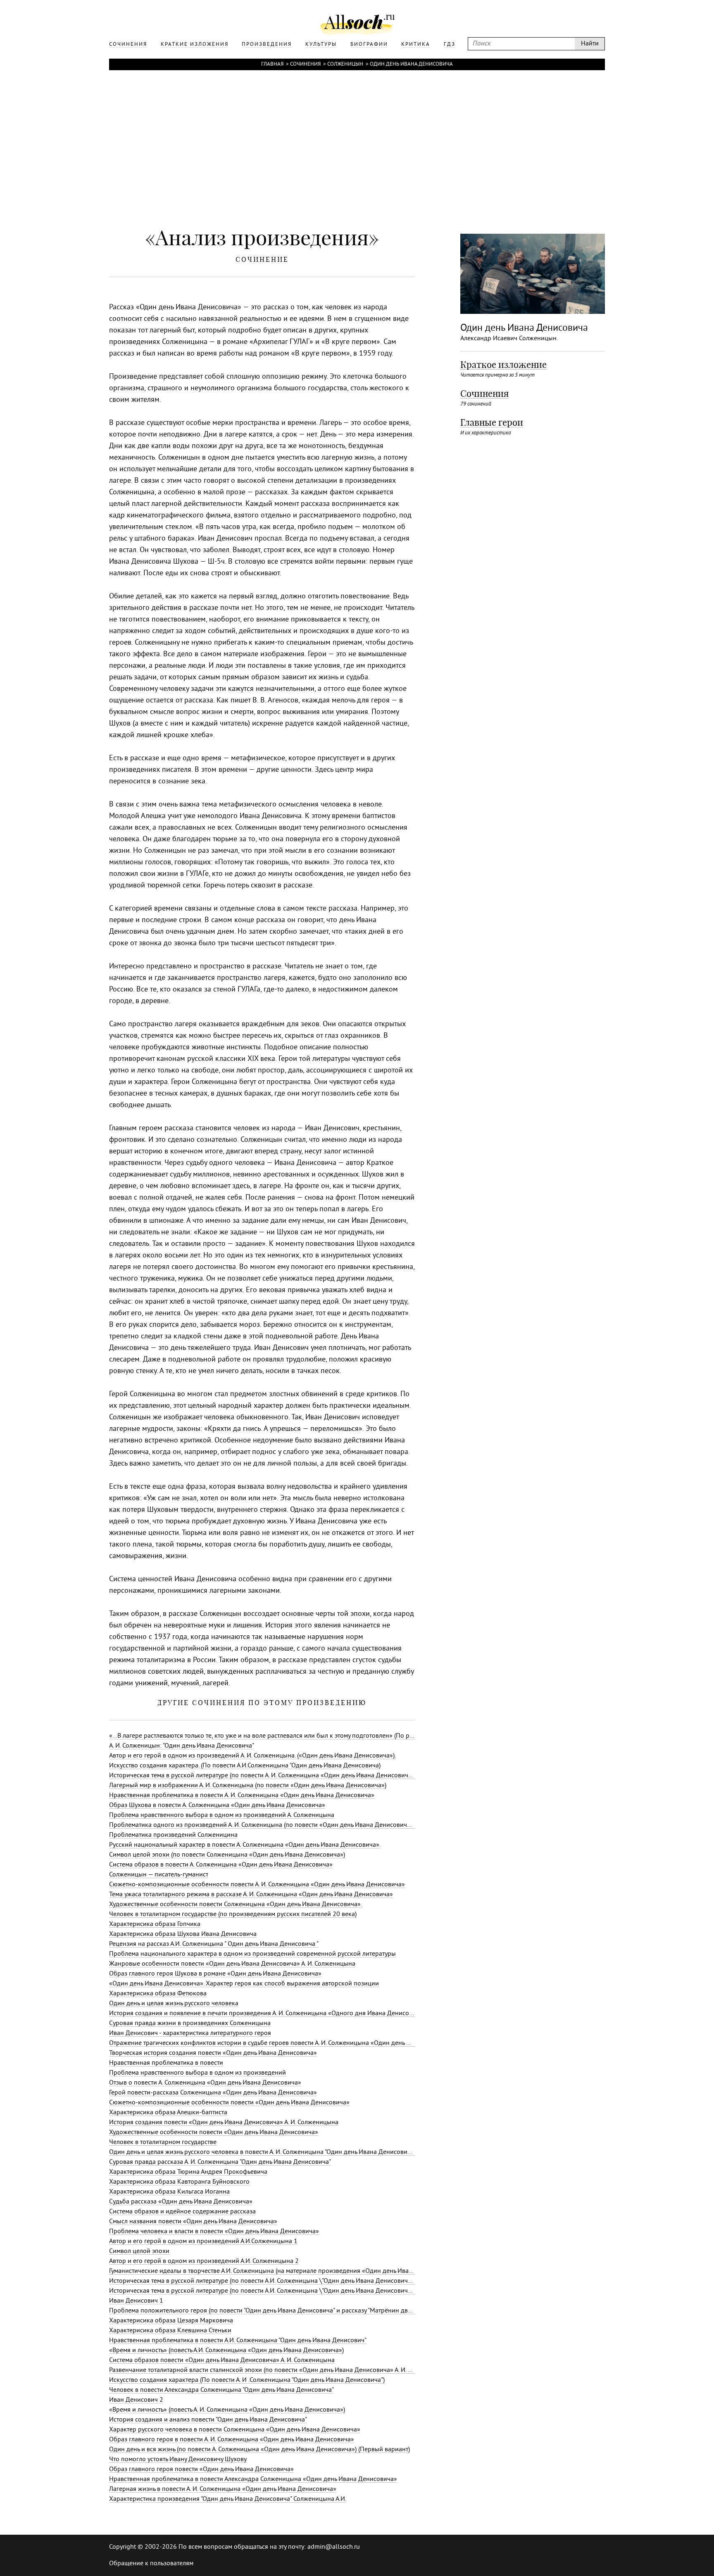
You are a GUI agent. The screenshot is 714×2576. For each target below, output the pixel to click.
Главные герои (492, 422)
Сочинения (305, 64)
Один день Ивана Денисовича (411, 64)
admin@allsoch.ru (334, 2547)
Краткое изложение (503, 365)
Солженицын (345, 64)
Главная (272, 64)
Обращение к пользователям (151, 2564)
